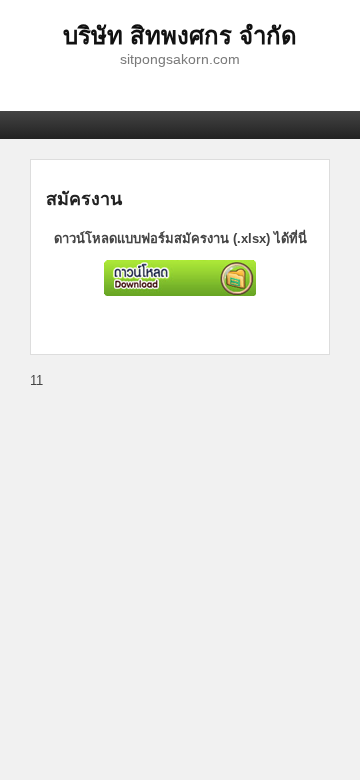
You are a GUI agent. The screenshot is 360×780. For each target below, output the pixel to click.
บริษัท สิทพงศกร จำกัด (180, 34)
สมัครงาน (84, 198)
